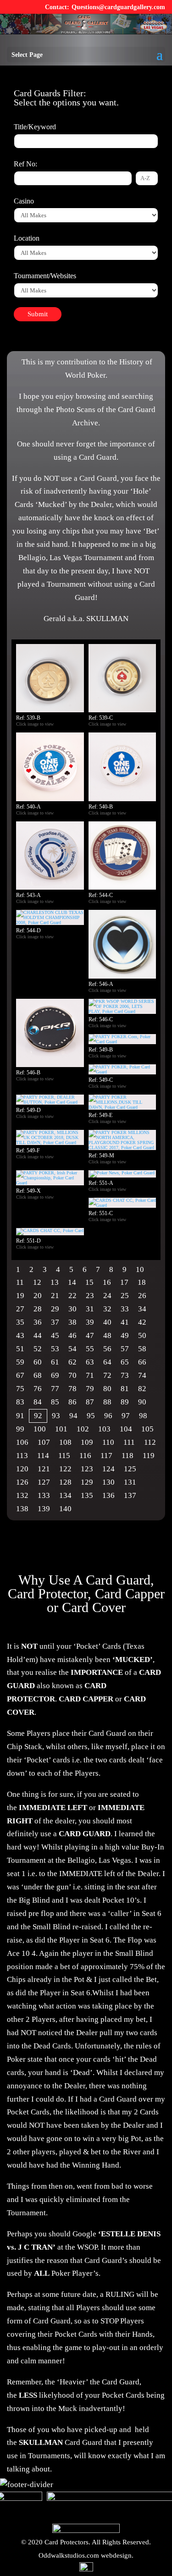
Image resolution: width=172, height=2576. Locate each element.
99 (20, 1429)
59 (20, 1362)
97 (126, 1416)
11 (20, 1282)
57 (125, 1349)
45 (55, 1335)
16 (107, 1282)
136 (108, 1495)
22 (72, 1296)
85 (55, 1402)
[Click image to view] (58, 724)
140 (65, 1509)
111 (129, 1442)
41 (125, 1322)
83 (20, 1402)
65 (125, 1362)
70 (72, 1375)
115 (64, 1456)
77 (55, 1389)
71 (90, 1375)
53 (55, 1349)
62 (72, 1362)
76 (38, 1389)
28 (38, 1309)
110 (108, 1442)
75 (20, 1389)
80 (107, 1389)
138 (22, 1509)
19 (20, 1296)
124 (108, 1469)
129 (87, 1482)
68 (38, 1375)
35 (20, 1322)
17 (124, 1282)
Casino (24, 201)
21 (55, 1296)
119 (149, 1456)
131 (130, 1482)
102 (83, 1429)
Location (27, 238)
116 (85, 1456)
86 (72, 1402)
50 (142, 1335)
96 (108, 1416)
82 (142, 1389)
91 (20, 1416)
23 (90, 1296)
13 (55, 1282)
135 (87, 1495)
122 (65, 1469)
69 (55, 1375)
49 (125, 1335)
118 (128, 1456)
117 (106, 1456)
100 (40, 1429)
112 (150, 1442)
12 (37, 1282)
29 (55, 1309)
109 (87, 1442)
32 (107, 1309)
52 (38, 1349)
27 (20, 1309)
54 (72, 1349)
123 (87, 1469)
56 (107, 1349)
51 (20, 1349)
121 (44, 1469)
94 (73, 1416)
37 (55, 1322)
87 (90, 1402)
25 (125, 1296)
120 (22, 1469)
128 (65, 1482)
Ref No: (25, 164)
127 (44, 1482)
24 (107, 1296)
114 (43, 1456)
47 (90, 1335)
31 (90, 1309)
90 (142, 1402)
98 (143, 1416)
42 (142, 1322)
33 (125, 1309)
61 (55, 1362)
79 (90, 1389)
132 (22, 1495)
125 (130, 1469)
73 (125, 1375)
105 (147, 1429)
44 (38, 1335)
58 (142, 1349)
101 (61, 1429)
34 (142, 1309)
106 (22, 1442)
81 (125, 1389)
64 (107, 1362)
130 (108, 1482)
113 (22, 1456)
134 (65, 1495)
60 (38, 1362)
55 (90, 1349)
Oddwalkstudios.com (69, 2555)
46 (72, 1335)
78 (72, 1389)
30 (72, 1309)
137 (130, 1495)
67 (20, 1375)
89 (125, 1402)
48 (107, 1335)
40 (107, 1322)
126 (22, 1482)
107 (44, 1442)
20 (38, 1296)
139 (44, 1509)
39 (90, 1322)
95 (91, 1416)
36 (38, 1322)
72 (107, 1375)
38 (72, 1322)
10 (140, 1269)
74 (142, 1375)
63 (90, 1362)
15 (89, 1282)
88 (107, 1402)
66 (142, 1362)
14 (72, 1282)
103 (104, 1429)
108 (65, 1442)
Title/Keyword (35, 127)
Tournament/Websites (45, 276)
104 (126, 1429)
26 (142, 1296)
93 (56, 1416)
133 (44, 1495)
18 (142, 1282)
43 (20, 1335)
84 (38, 1402)
